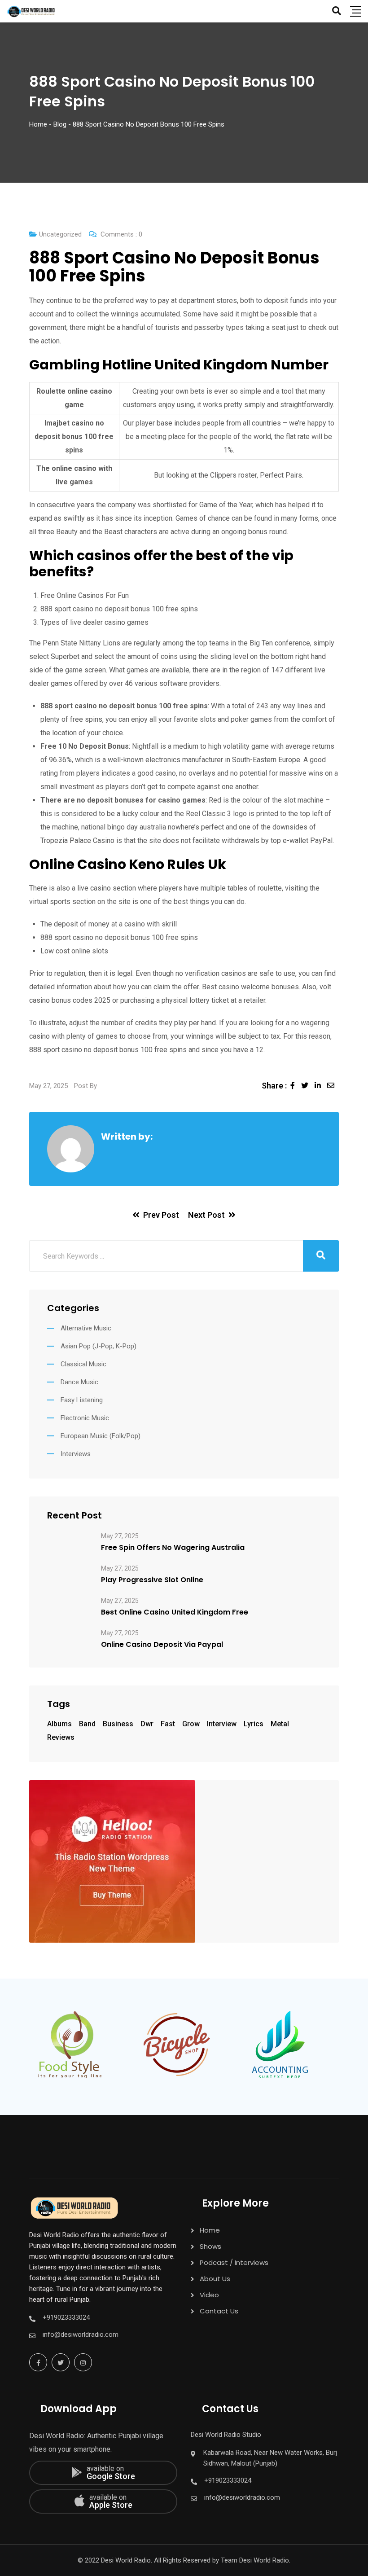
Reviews (61, 1737)
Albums (59, 1724)
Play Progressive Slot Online (152, 1580)
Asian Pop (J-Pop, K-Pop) (99, 1346)
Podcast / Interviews (234, 2262)
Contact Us (219, 2311)
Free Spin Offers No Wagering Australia (173, 1548)
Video (209, 2295)
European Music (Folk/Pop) (101, 1436)
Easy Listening (82, 1400)
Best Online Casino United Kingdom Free (175, 1612)
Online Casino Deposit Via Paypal (162, 1645)
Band (87, 1724)
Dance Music (79, 1382)
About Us (215, 2279)
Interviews (76, 1454)
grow (191, 1724)
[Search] (337, 11)
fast (168, 1724)
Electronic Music (85, 1418)
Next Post (206, 1215)
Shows (210, 2246)
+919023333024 (66, 2317)
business (118, 1724)
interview (222, 1724)
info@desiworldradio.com (81, 2335)
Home (210, 2230)
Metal (280, 1724)
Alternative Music (86, 1328)
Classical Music (83, 1364)
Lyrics (254, 1724)
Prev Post (161, 1215)
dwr (147, 1724)
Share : (274, 1086)
